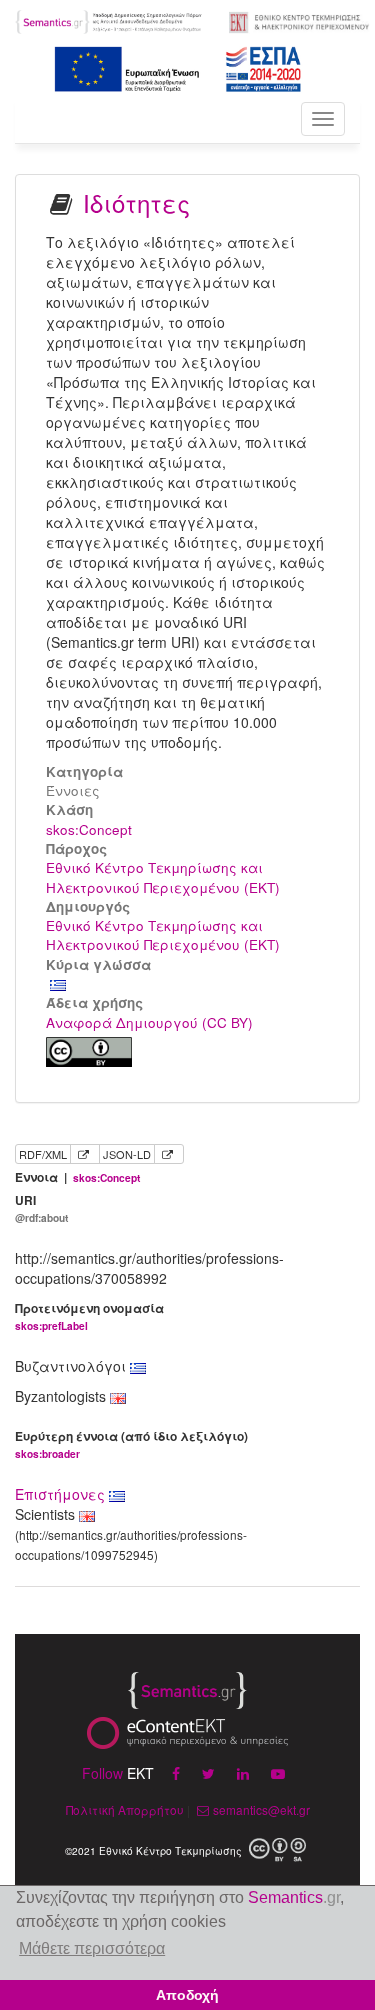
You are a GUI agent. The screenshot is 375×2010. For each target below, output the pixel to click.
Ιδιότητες (136, 202)
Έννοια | (77, 1177)
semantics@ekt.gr (261, 1809)
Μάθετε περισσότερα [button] (92, 1948)
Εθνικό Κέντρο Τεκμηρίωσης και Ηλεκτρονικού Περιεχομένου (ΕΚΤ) (163, 877)
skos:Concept (89, 829)
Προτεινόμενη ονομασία (89, 1316)
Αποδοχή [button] (187, 1995)
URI (41, 1208)
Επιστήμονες (62, 1494)
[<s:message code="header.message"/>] (109, 20)
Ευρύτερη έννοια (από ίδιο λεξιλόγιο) (131, 1444)
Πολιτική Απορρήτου (125, 1809)
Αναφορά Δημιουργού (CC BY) (149, 1022)
